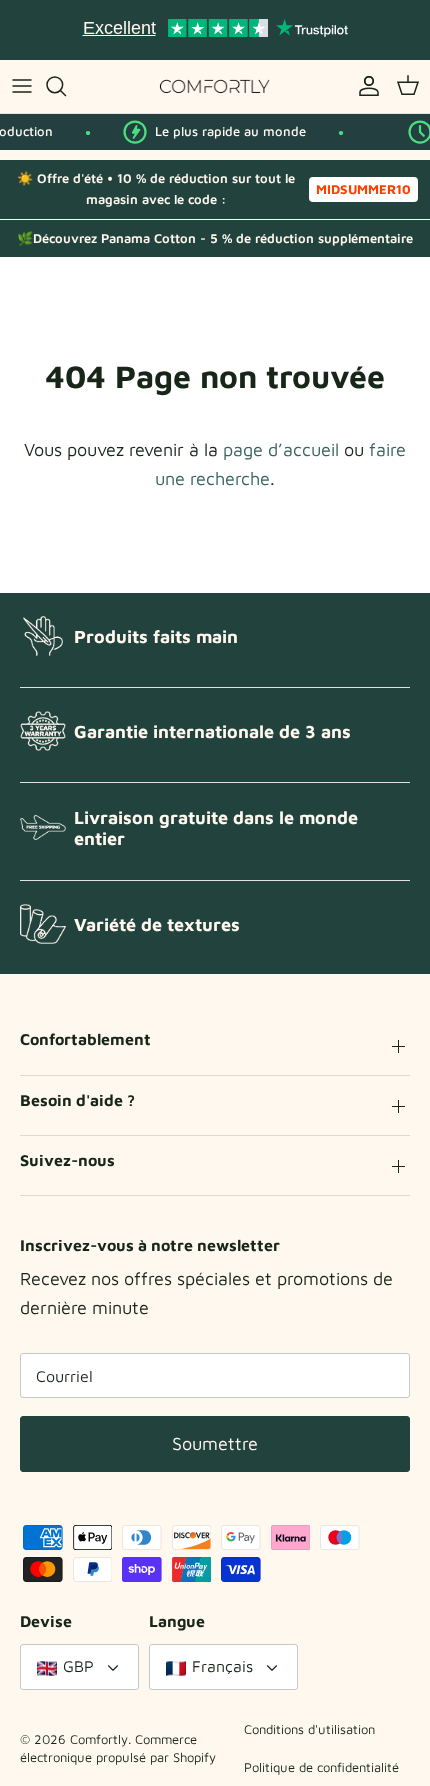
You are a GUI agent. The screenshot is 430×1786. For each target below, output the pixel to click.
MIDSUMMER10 (363, 189)
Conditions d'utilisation (309, 1729)
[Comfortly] (215, 86)
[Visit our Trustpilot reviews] (215, 30)
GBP (78, 1666)
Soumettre (215, 1443)
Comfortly (99, 1739)
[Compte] (364, 86)
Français (222, 1666)
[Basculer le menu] (22, 86)
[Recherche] (66, 86)
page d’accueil (281, 449)
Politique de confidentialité (321, 1767)
